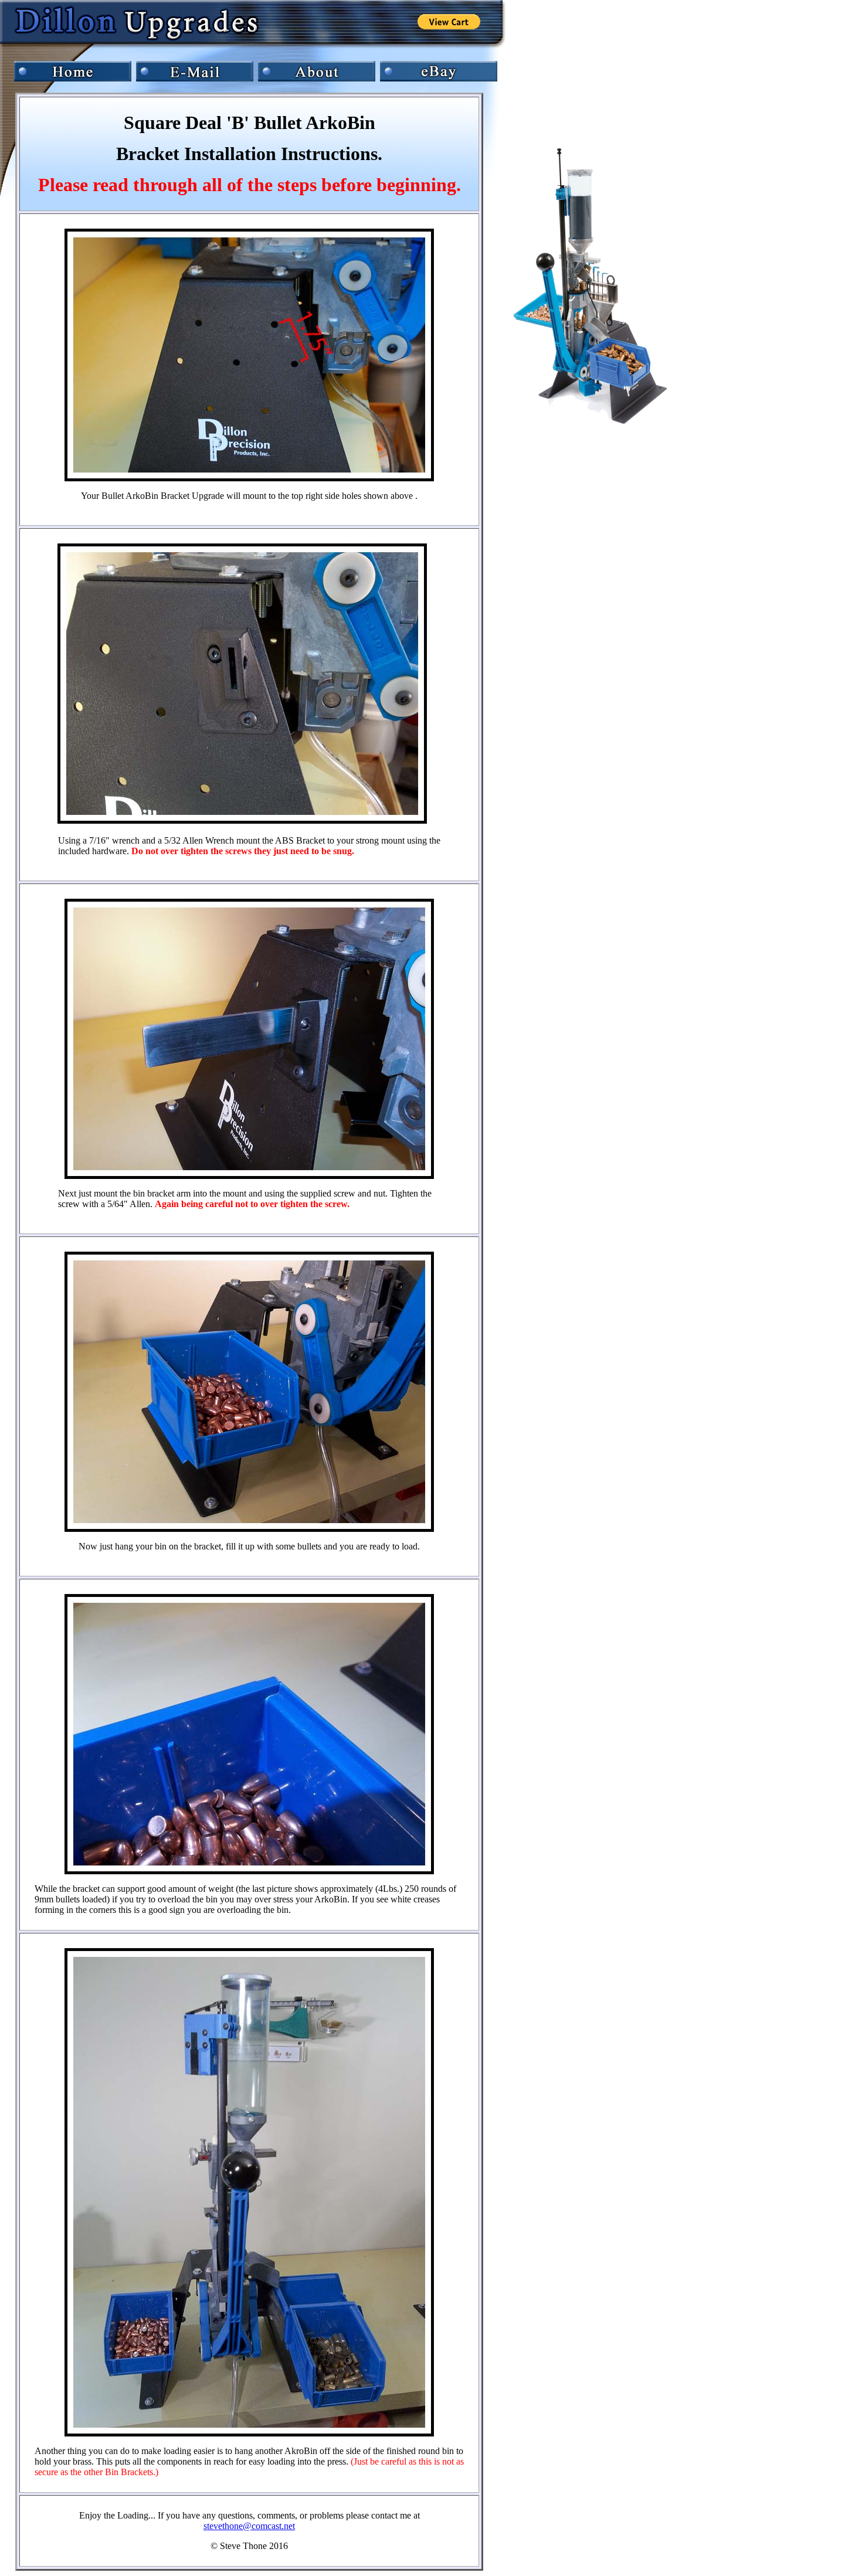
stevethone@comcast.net (249, 2526)
